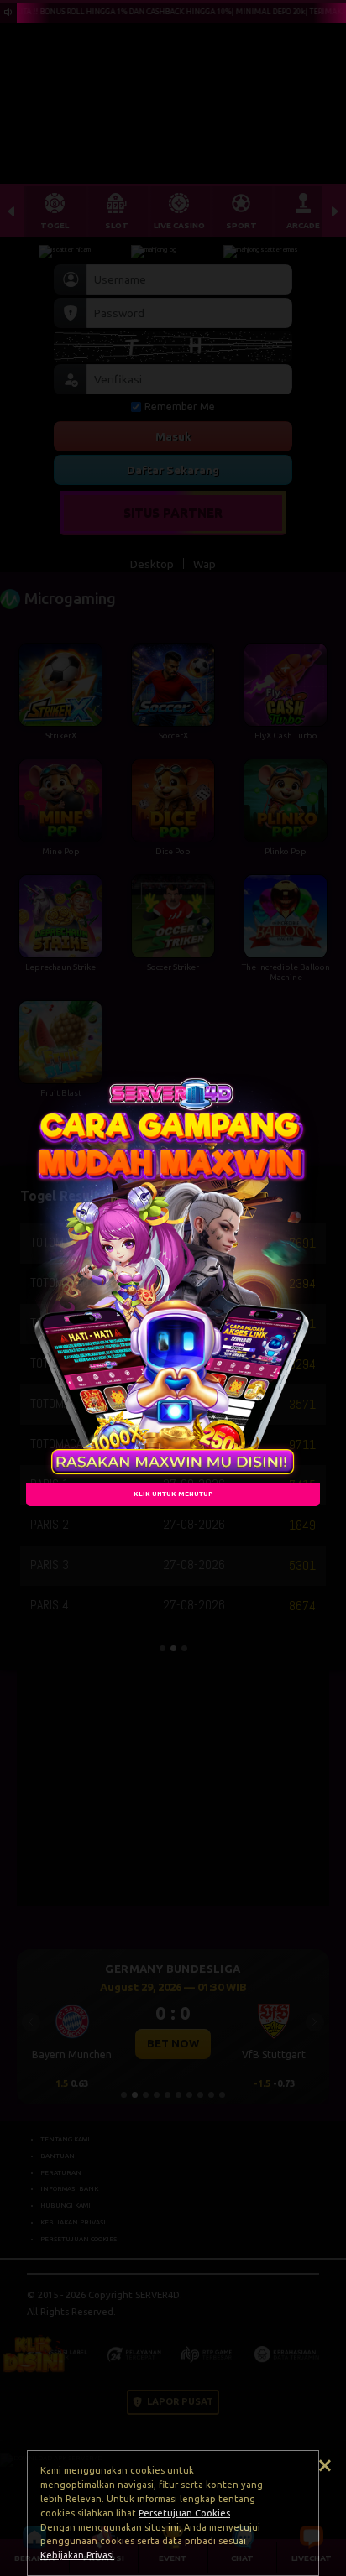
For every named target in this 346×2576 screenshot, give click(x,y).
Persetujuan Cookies (184, 2513)
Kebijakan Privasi (77, 2555)
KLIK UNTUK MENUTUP (173, 1494)
